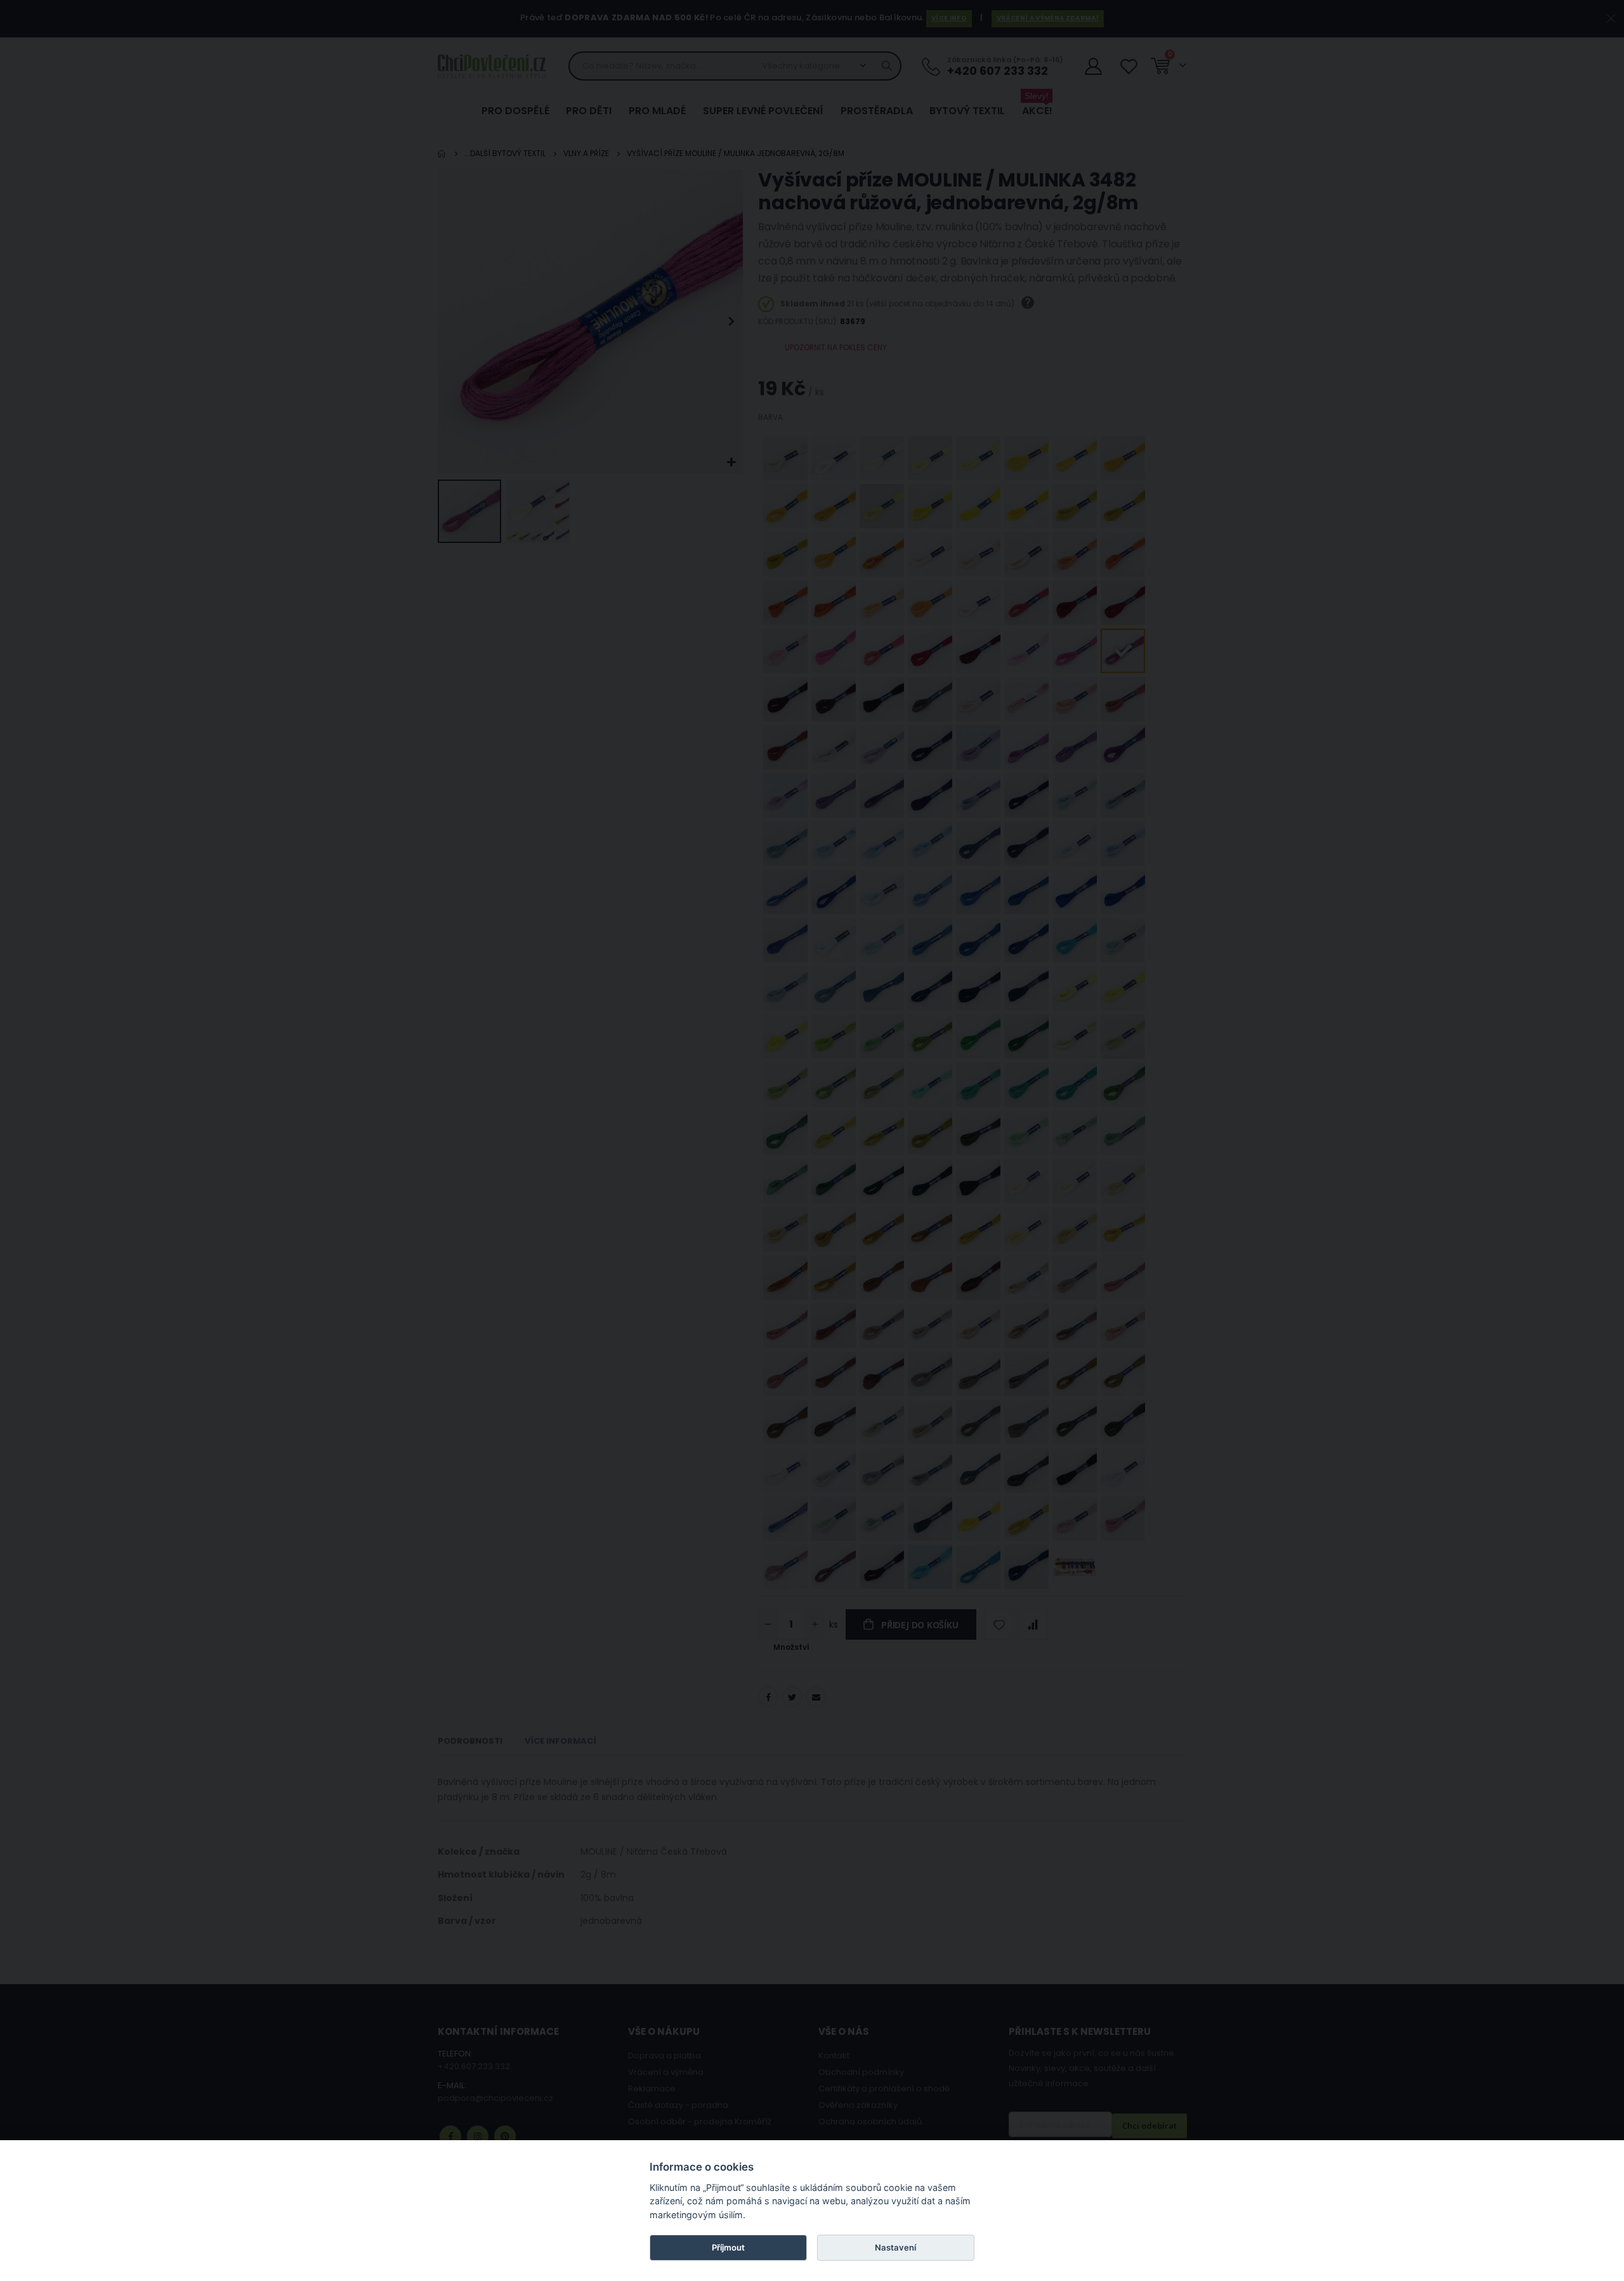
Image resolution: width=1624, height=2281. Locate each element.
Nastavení (895, 2247)
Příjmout (728, 2247)
